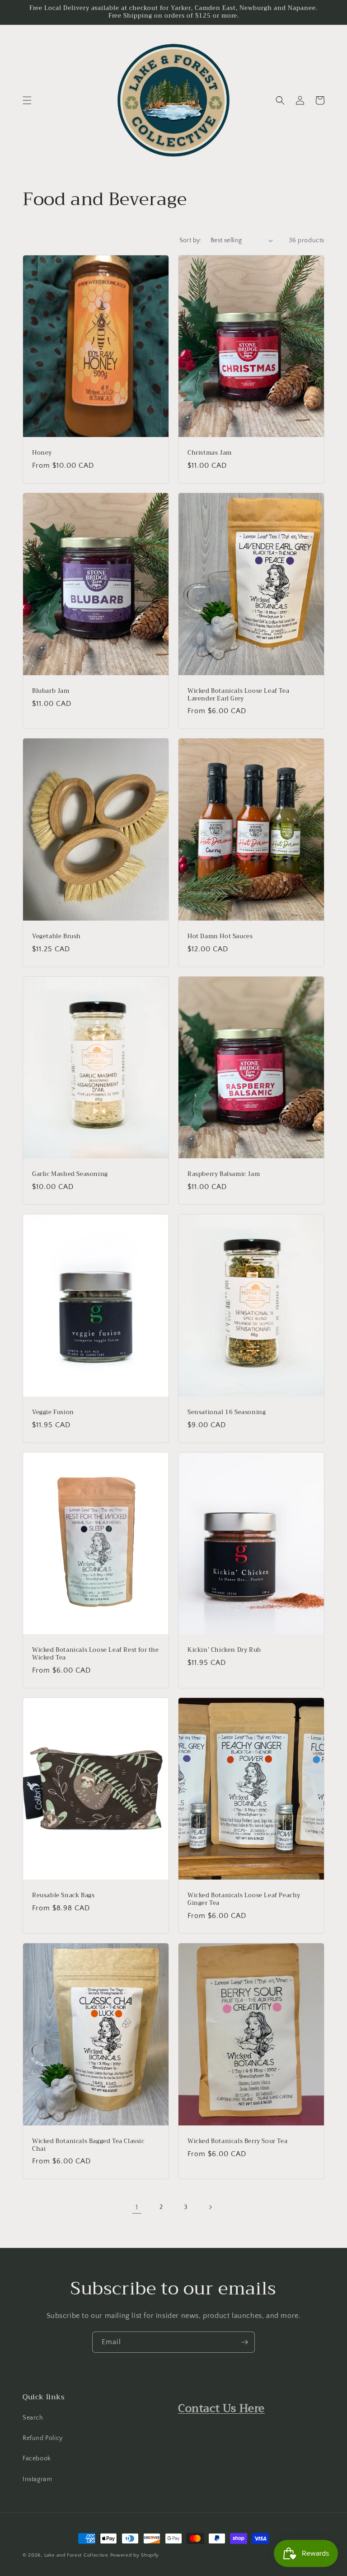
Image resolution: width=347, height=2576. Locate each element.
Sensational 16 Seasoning (227, 1413)
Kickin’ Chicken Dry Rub (224, 1650)
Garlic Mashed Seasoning (70, 1174)
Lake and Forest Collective (77, 2555)
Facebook (37, 2458)
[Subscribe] (244, 2342)
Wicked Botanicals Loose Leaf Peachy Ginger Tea (244, 1899)
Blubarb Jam (51, 691)
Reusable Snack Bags (63, 1896)
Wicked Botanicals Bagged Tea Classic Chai (88, 2145)
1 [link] (137, 2207)
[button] (27, 100)
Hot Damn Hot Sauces (220, 937)
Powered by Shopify (135, 2555)
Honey (42, 453)
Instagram (37, 2479)
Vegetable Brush (56, 937)
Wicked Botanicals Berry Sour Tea (237, 2141)
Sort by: (190, 240)
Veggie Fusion (53, 1413)
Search (33, 2418)
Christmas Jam (210, 453)
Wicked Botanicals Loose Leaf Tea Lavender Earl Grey (238, 695)
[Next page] (210, 2207)
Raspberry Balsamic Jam (224, 1174)
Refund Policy (43, 2438)
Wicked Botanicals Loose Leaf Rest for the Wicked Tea (96, 1654)
